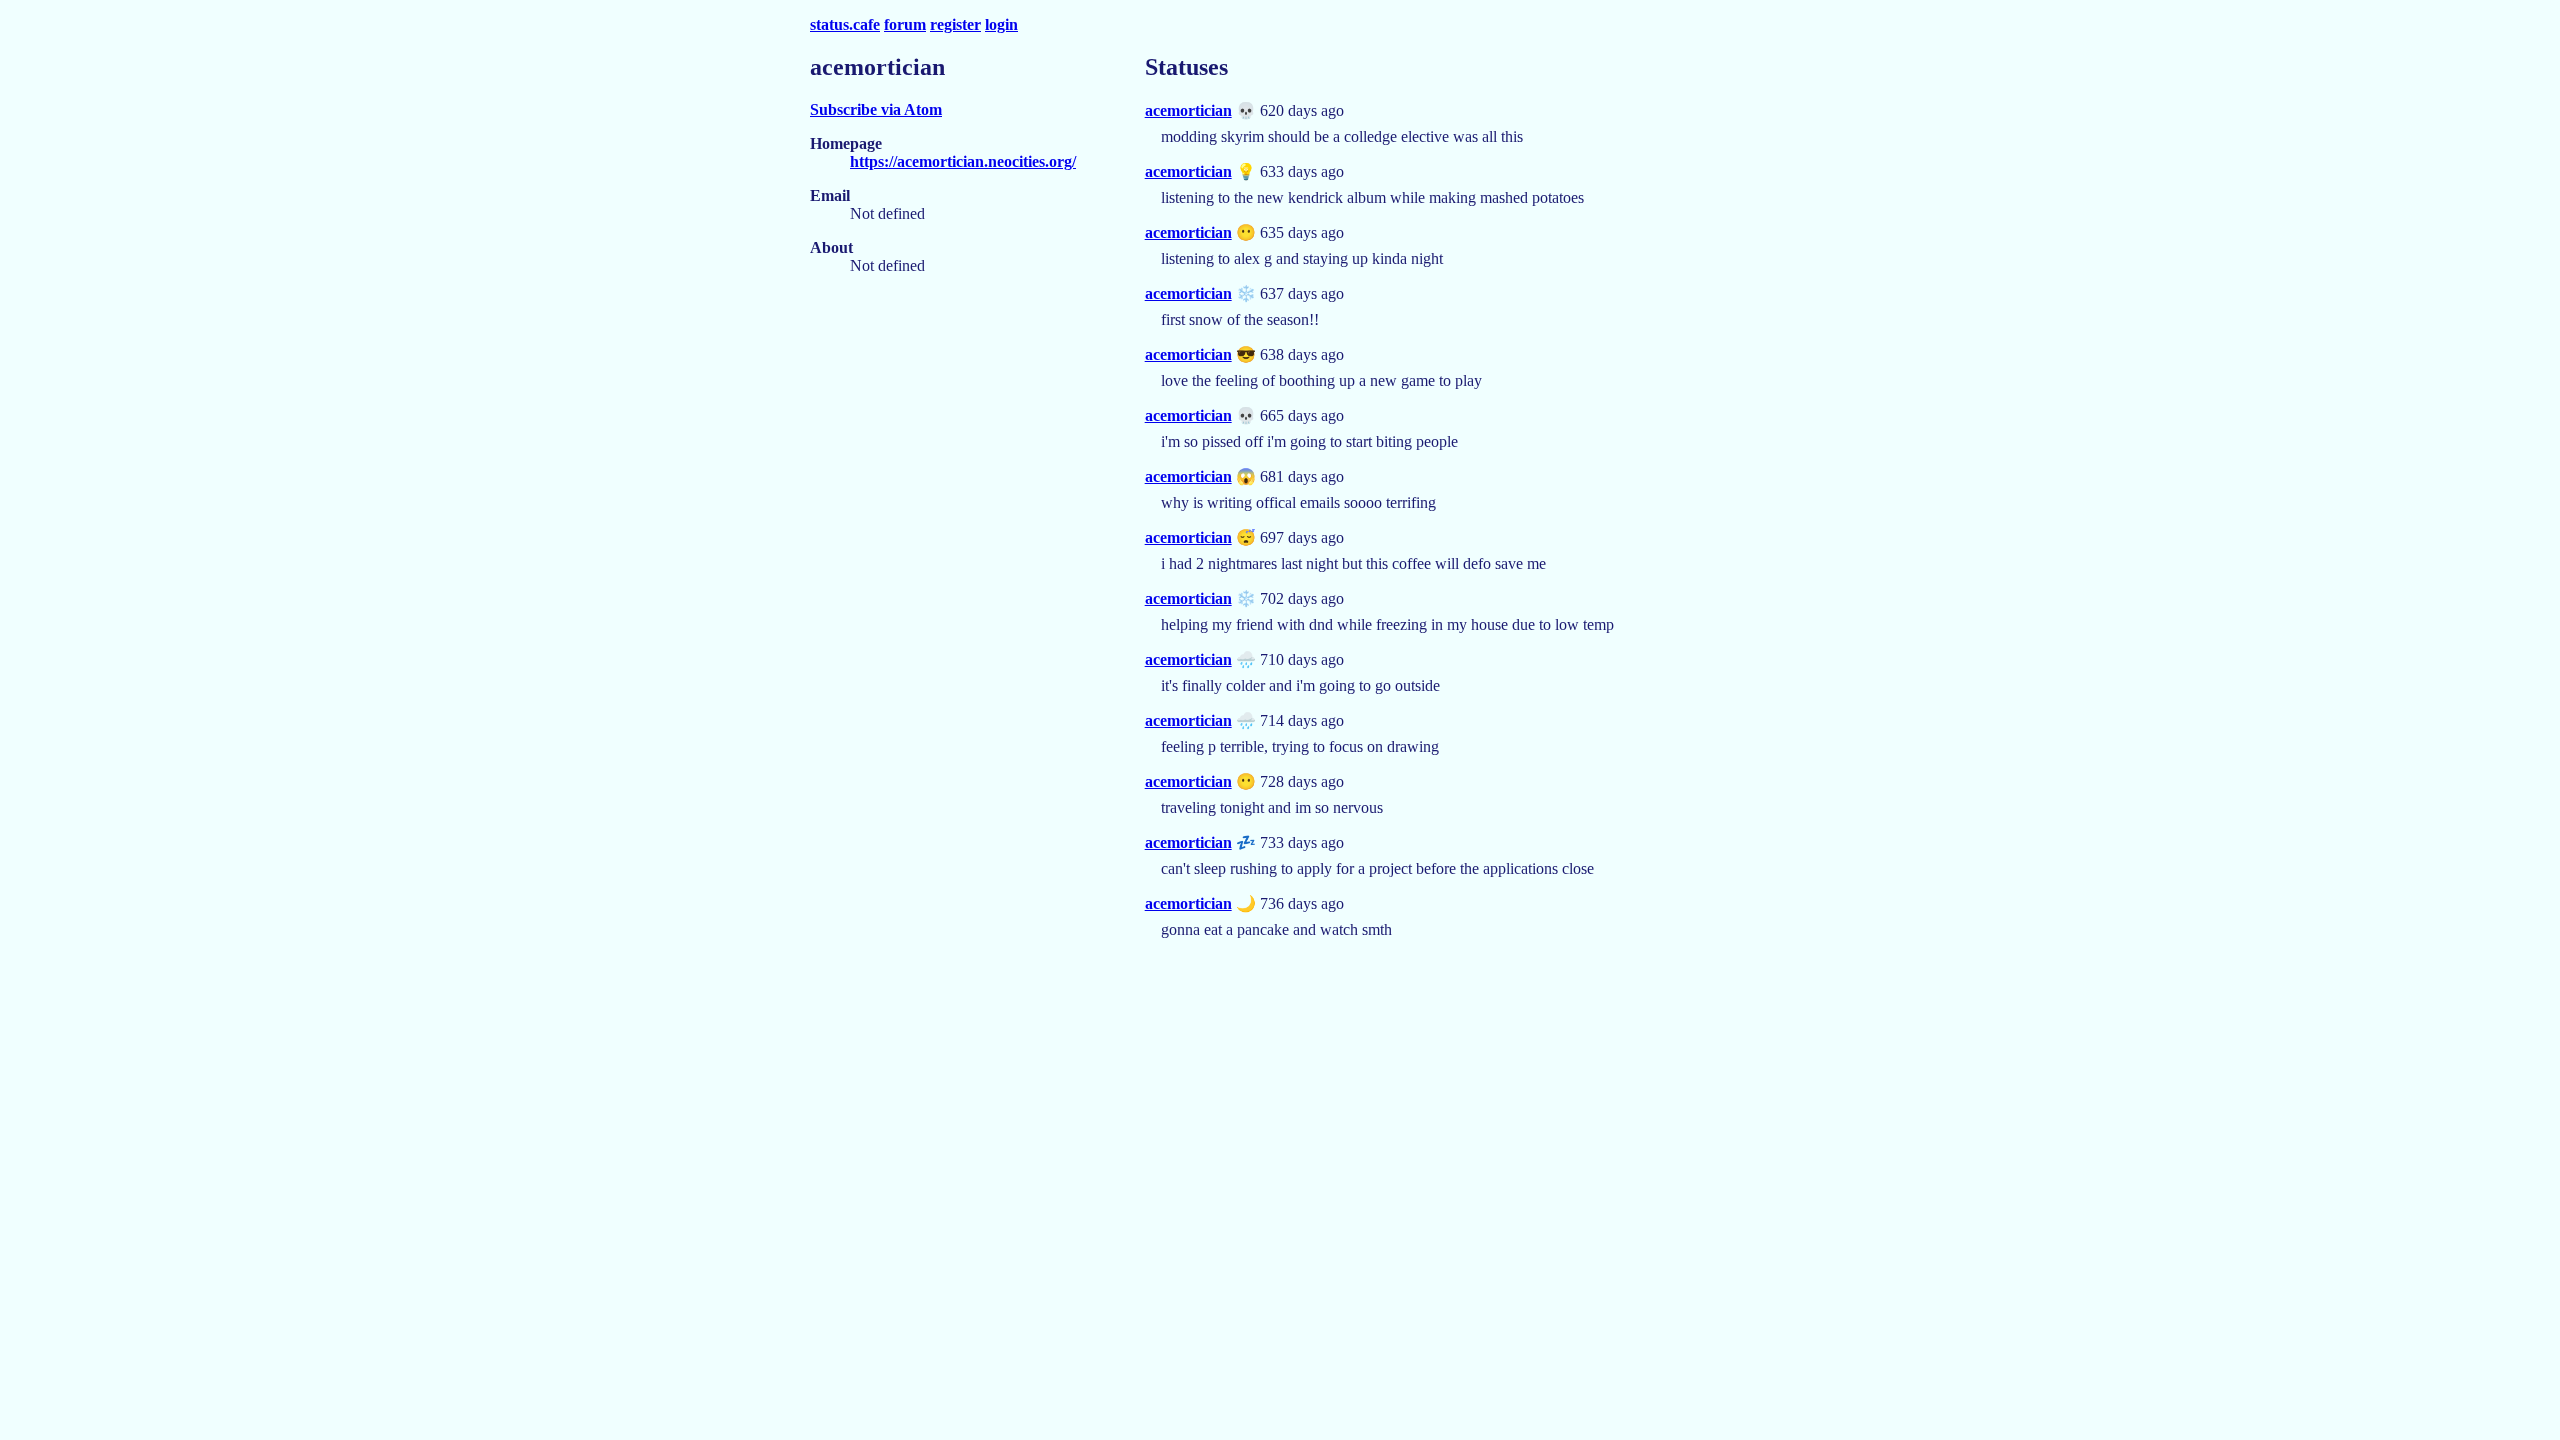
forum (905, 24)
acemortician (1188, 110)
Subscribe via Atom (876, 109)
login (1001, 24)
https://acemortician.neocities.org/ (963, 161)
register (955, 24)
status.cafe (845, 24)
